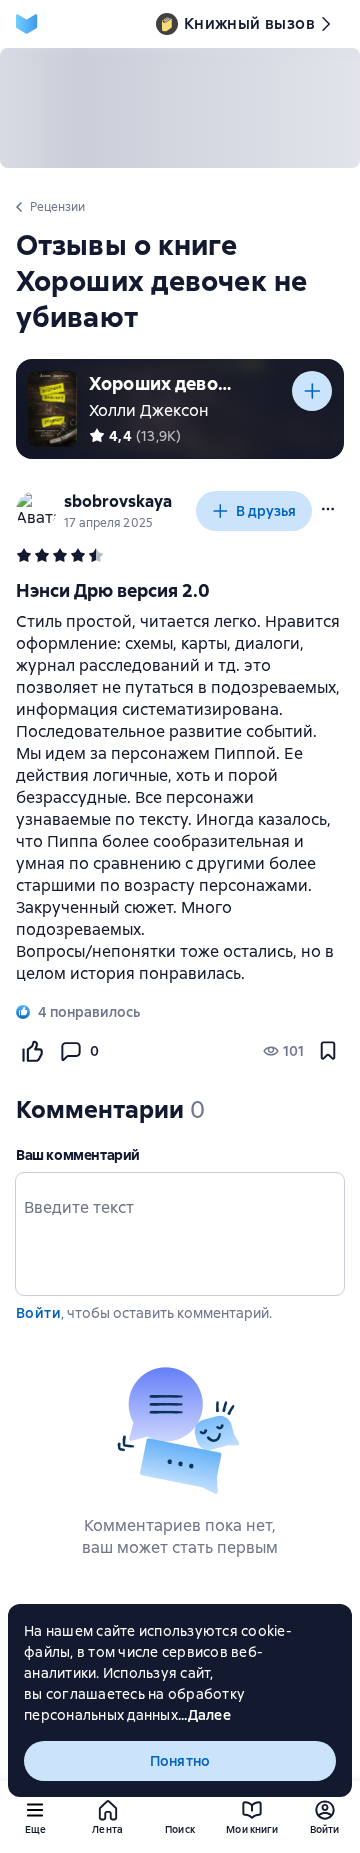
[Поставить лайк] (32, 1051)
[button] (328, 509)
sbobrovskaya (118, 501)
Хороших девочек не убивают (164, 383)
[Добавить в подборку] (312, 391)
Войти (38, 1313)
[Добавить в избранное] (328, 1051)
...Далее (204, 1715)
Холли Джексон (149, 410)
